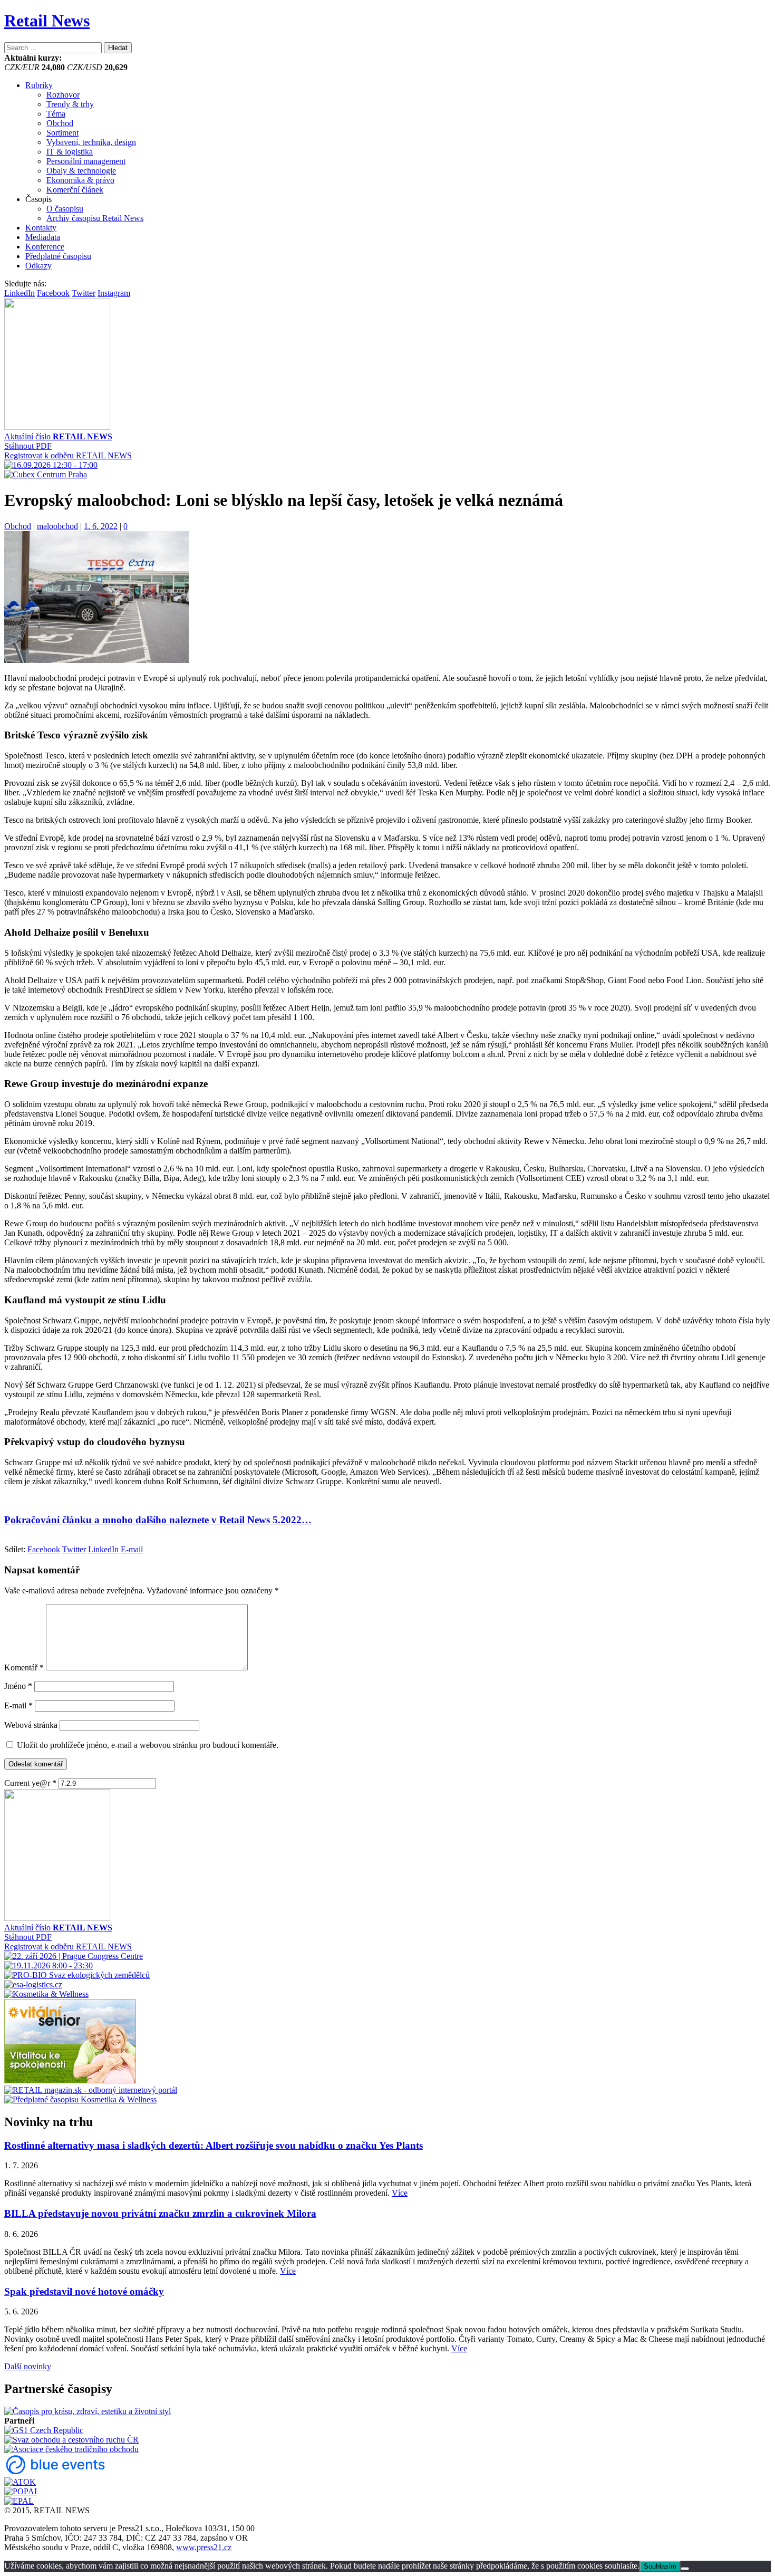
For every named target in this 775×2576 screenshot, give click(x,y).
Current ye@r (30, 1783)
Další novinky (28, 2366)
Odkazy (38, 266)
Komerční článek (75, 190)
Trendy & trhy (70, 104)
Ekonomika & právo (80, 180)
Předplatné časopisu (58, 256)
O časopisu (65, 209)
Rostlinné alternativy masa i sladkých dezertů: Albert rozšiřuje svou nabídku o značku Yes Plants (214, 2145)
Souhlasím (660, 2566)
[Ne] (685, 2569)
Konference (45, 247)
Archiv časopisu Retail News (95, 218)
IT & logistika (70, 152)
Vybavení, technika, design (91, 142)
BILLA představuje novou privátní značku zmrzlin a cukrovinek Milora (160, 2213)
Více (400, 2193)
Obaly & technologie (81, 171)
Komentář (24, 1667)
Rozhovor (63, 95)
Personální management (86, 161)
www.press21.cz (204, 2547)
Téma (56, 114)
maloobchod (57, 526)
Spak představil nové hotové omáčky (84, 2291)
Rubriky (39, 85)
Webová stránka (31, 1725)
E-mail (18, 1705)
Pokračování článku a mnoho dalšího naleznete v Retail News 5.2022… (158, 1520)
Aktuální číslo (58, 436)
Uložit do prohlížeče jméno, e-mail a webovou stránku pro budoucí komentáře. (148, 1745)
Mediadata (43, 237)
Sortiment (62, 133)
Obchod (60, 123)
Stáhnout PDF (28, 446)
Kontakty (41, 228)
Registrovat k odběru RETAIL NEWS (68, 455)
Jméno (18, 1686)
